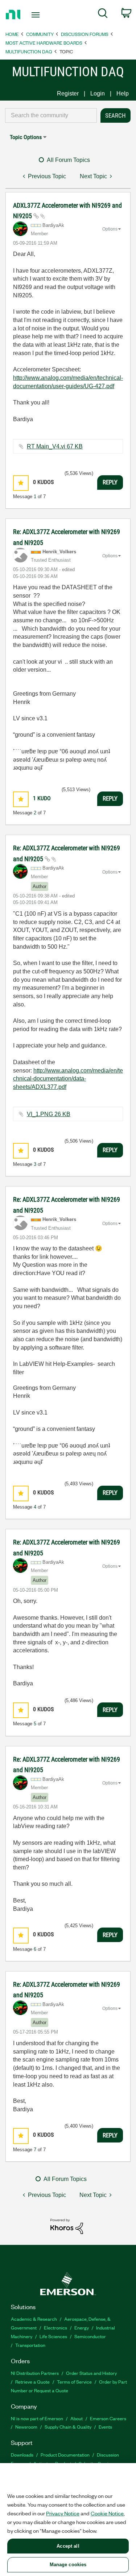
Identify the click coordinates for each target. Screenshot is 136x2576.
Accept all (68, 2546)
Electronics (55, 2327)
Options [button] (110, 229)
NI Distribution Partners (35, 2373)
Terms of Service (74, 2382)
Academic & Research (34, 2319)
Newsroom (26, 2427)
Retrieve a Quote (32, 2382)
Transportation (30, 2345)
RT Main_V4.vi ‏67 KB (55, 446)
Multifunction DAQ (29, 51)
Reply (110, 482)
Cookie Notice (107, 2513)
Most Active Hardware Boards (44, 43)
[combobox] (51, 115)
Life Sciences (53, 2336)
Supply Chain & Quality (68, 2427)
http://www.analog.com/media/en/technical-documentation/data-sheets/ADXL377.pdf (68, 1079)
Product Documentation (65, 2455)
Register (68, 93)
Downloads (22, 2455)
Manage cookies (68, 2565)
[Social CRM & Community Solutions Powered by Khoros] (67, 2226)
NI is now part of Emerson (37, 2418)
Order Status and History (91, 2373)
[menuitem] (103, 15)
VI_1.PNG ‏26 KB (49, 1114)
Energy (82, 2327)
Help (123, 93)
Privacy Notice (63, 2513)
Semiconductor (90, 2336)
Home (12, 34)
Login (98, 93)
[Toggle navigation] (36, 15)
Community (40, 34)
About (77, 2418)
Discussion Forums (85, 34)
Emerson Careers (108, 2418)
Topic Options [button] (26, 137)
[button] (21, 483)
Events (105, 2427)
